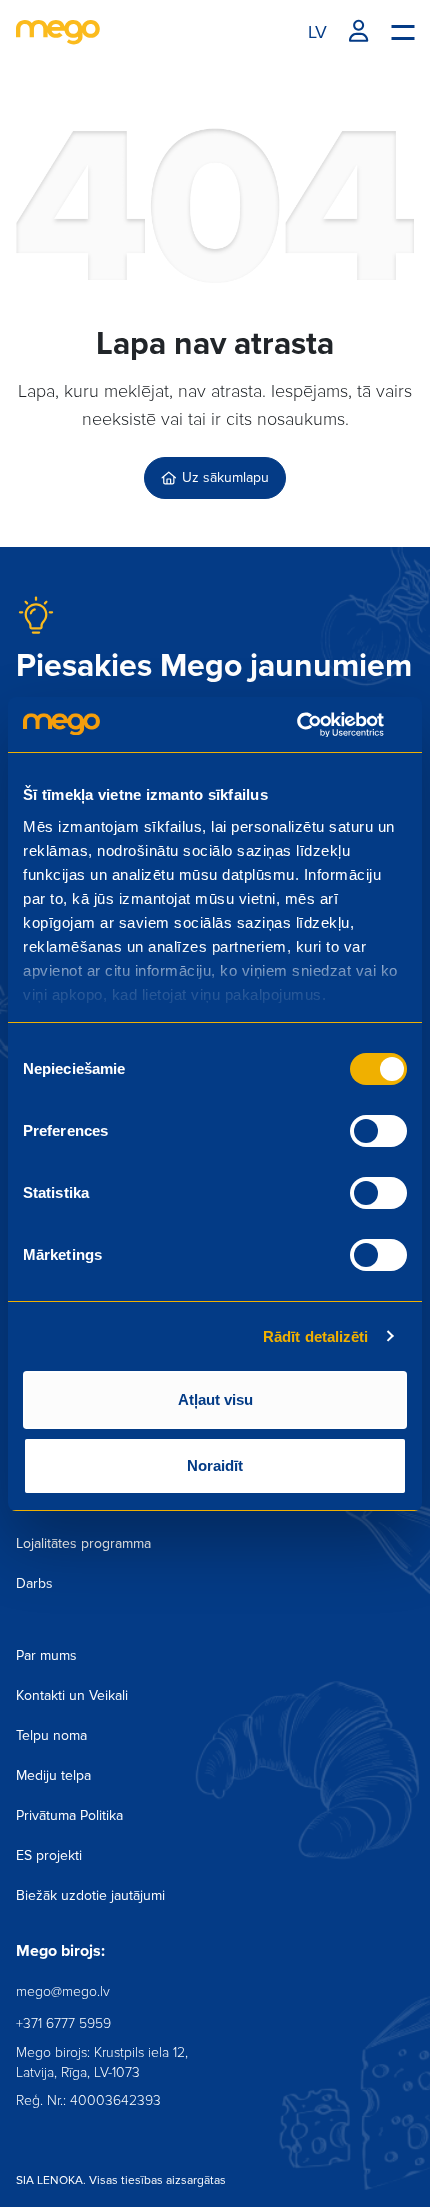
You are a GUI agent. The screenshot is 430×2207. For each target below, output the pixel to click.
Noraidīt (215, 1465)
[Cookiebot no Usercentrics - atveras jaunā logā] (319, 725)
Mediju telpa (53, 1775)
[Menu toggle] (402, 31)
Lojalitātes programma (83, 1543)
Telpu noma (51, 1735)
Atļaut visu (215, 1399)
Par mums (46, 1655)
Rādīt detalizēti (316, 1336)
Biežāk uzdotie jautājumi (90, 1895)
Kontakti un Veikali (72, 1695)
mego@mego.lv (63, 1991)
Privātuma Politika (69, 1815)
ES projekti (49, 1855)
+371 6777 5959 (63, 2023)
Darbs (34, 1583)
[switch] (378, 1131)
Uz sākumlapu (225, 477)
